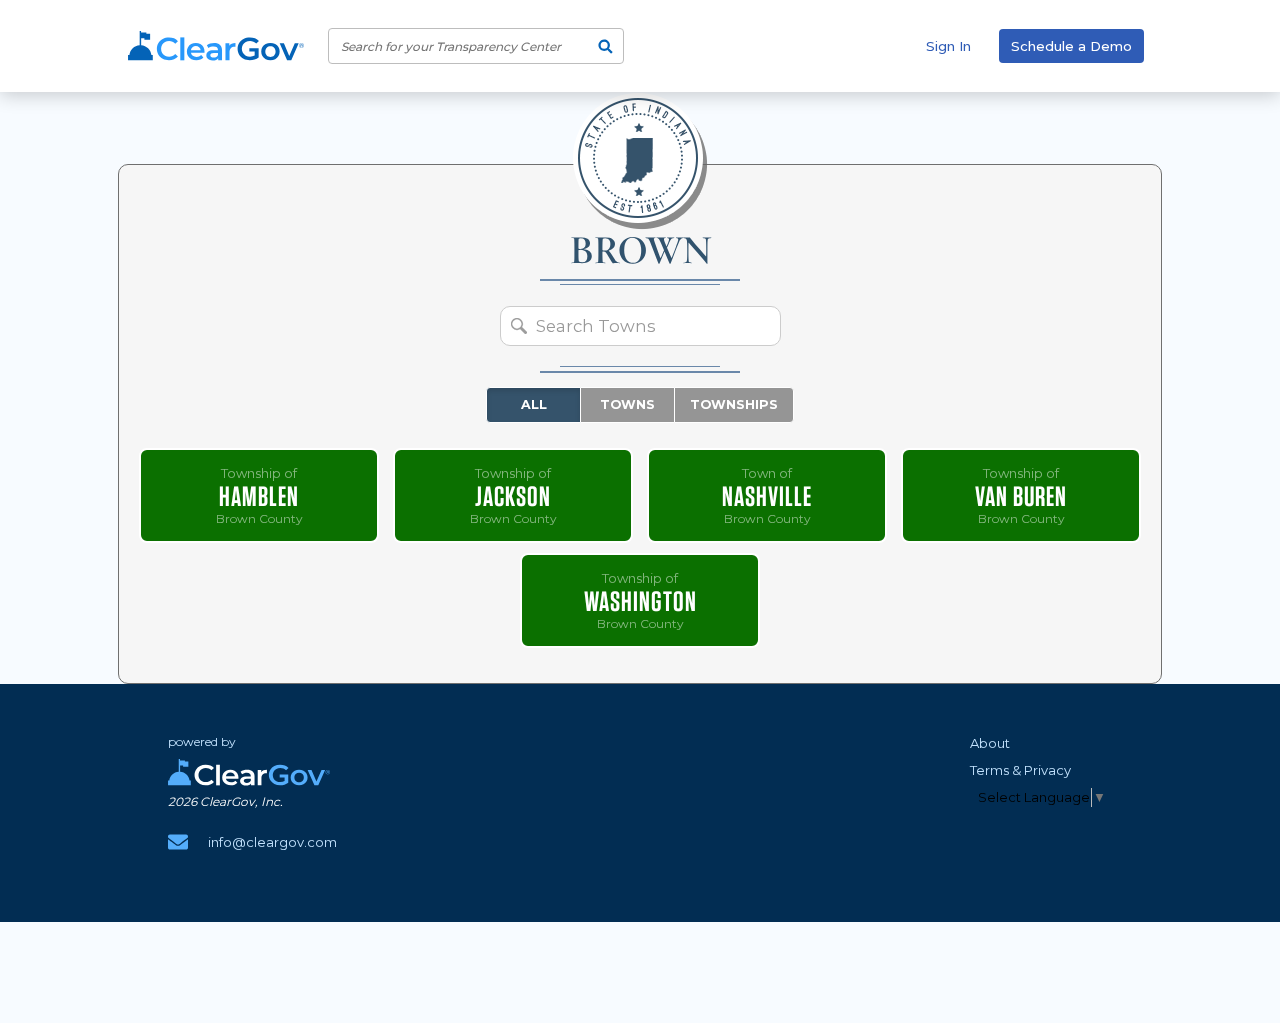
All (534, 404)
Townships (734, 404)
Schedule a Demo (1071, 46)
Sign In (948, 46)
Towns (627, 404)
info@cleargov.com (272, 842)
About (990, 743)
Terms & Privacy (1020, 770)
